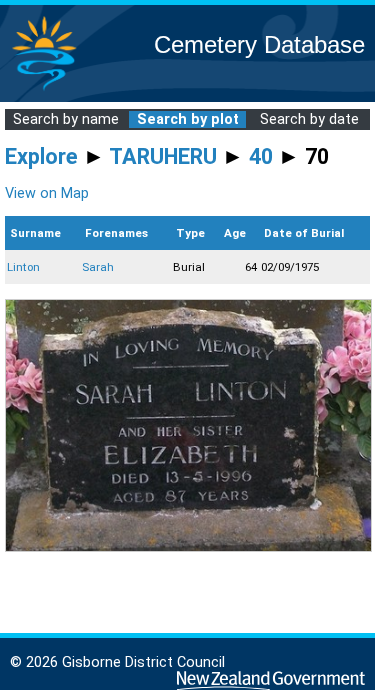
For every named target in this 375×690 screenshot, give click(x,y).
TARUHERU (163, 156)
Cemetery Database (259, 44)
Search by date (309, 119)
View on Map (47, 193)
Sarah (98, 267)
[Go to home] (44, 89)
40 (261, 156)
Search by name (66, 119)
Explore (41, 156)
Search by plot (188, 119)
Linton (23, 267)
